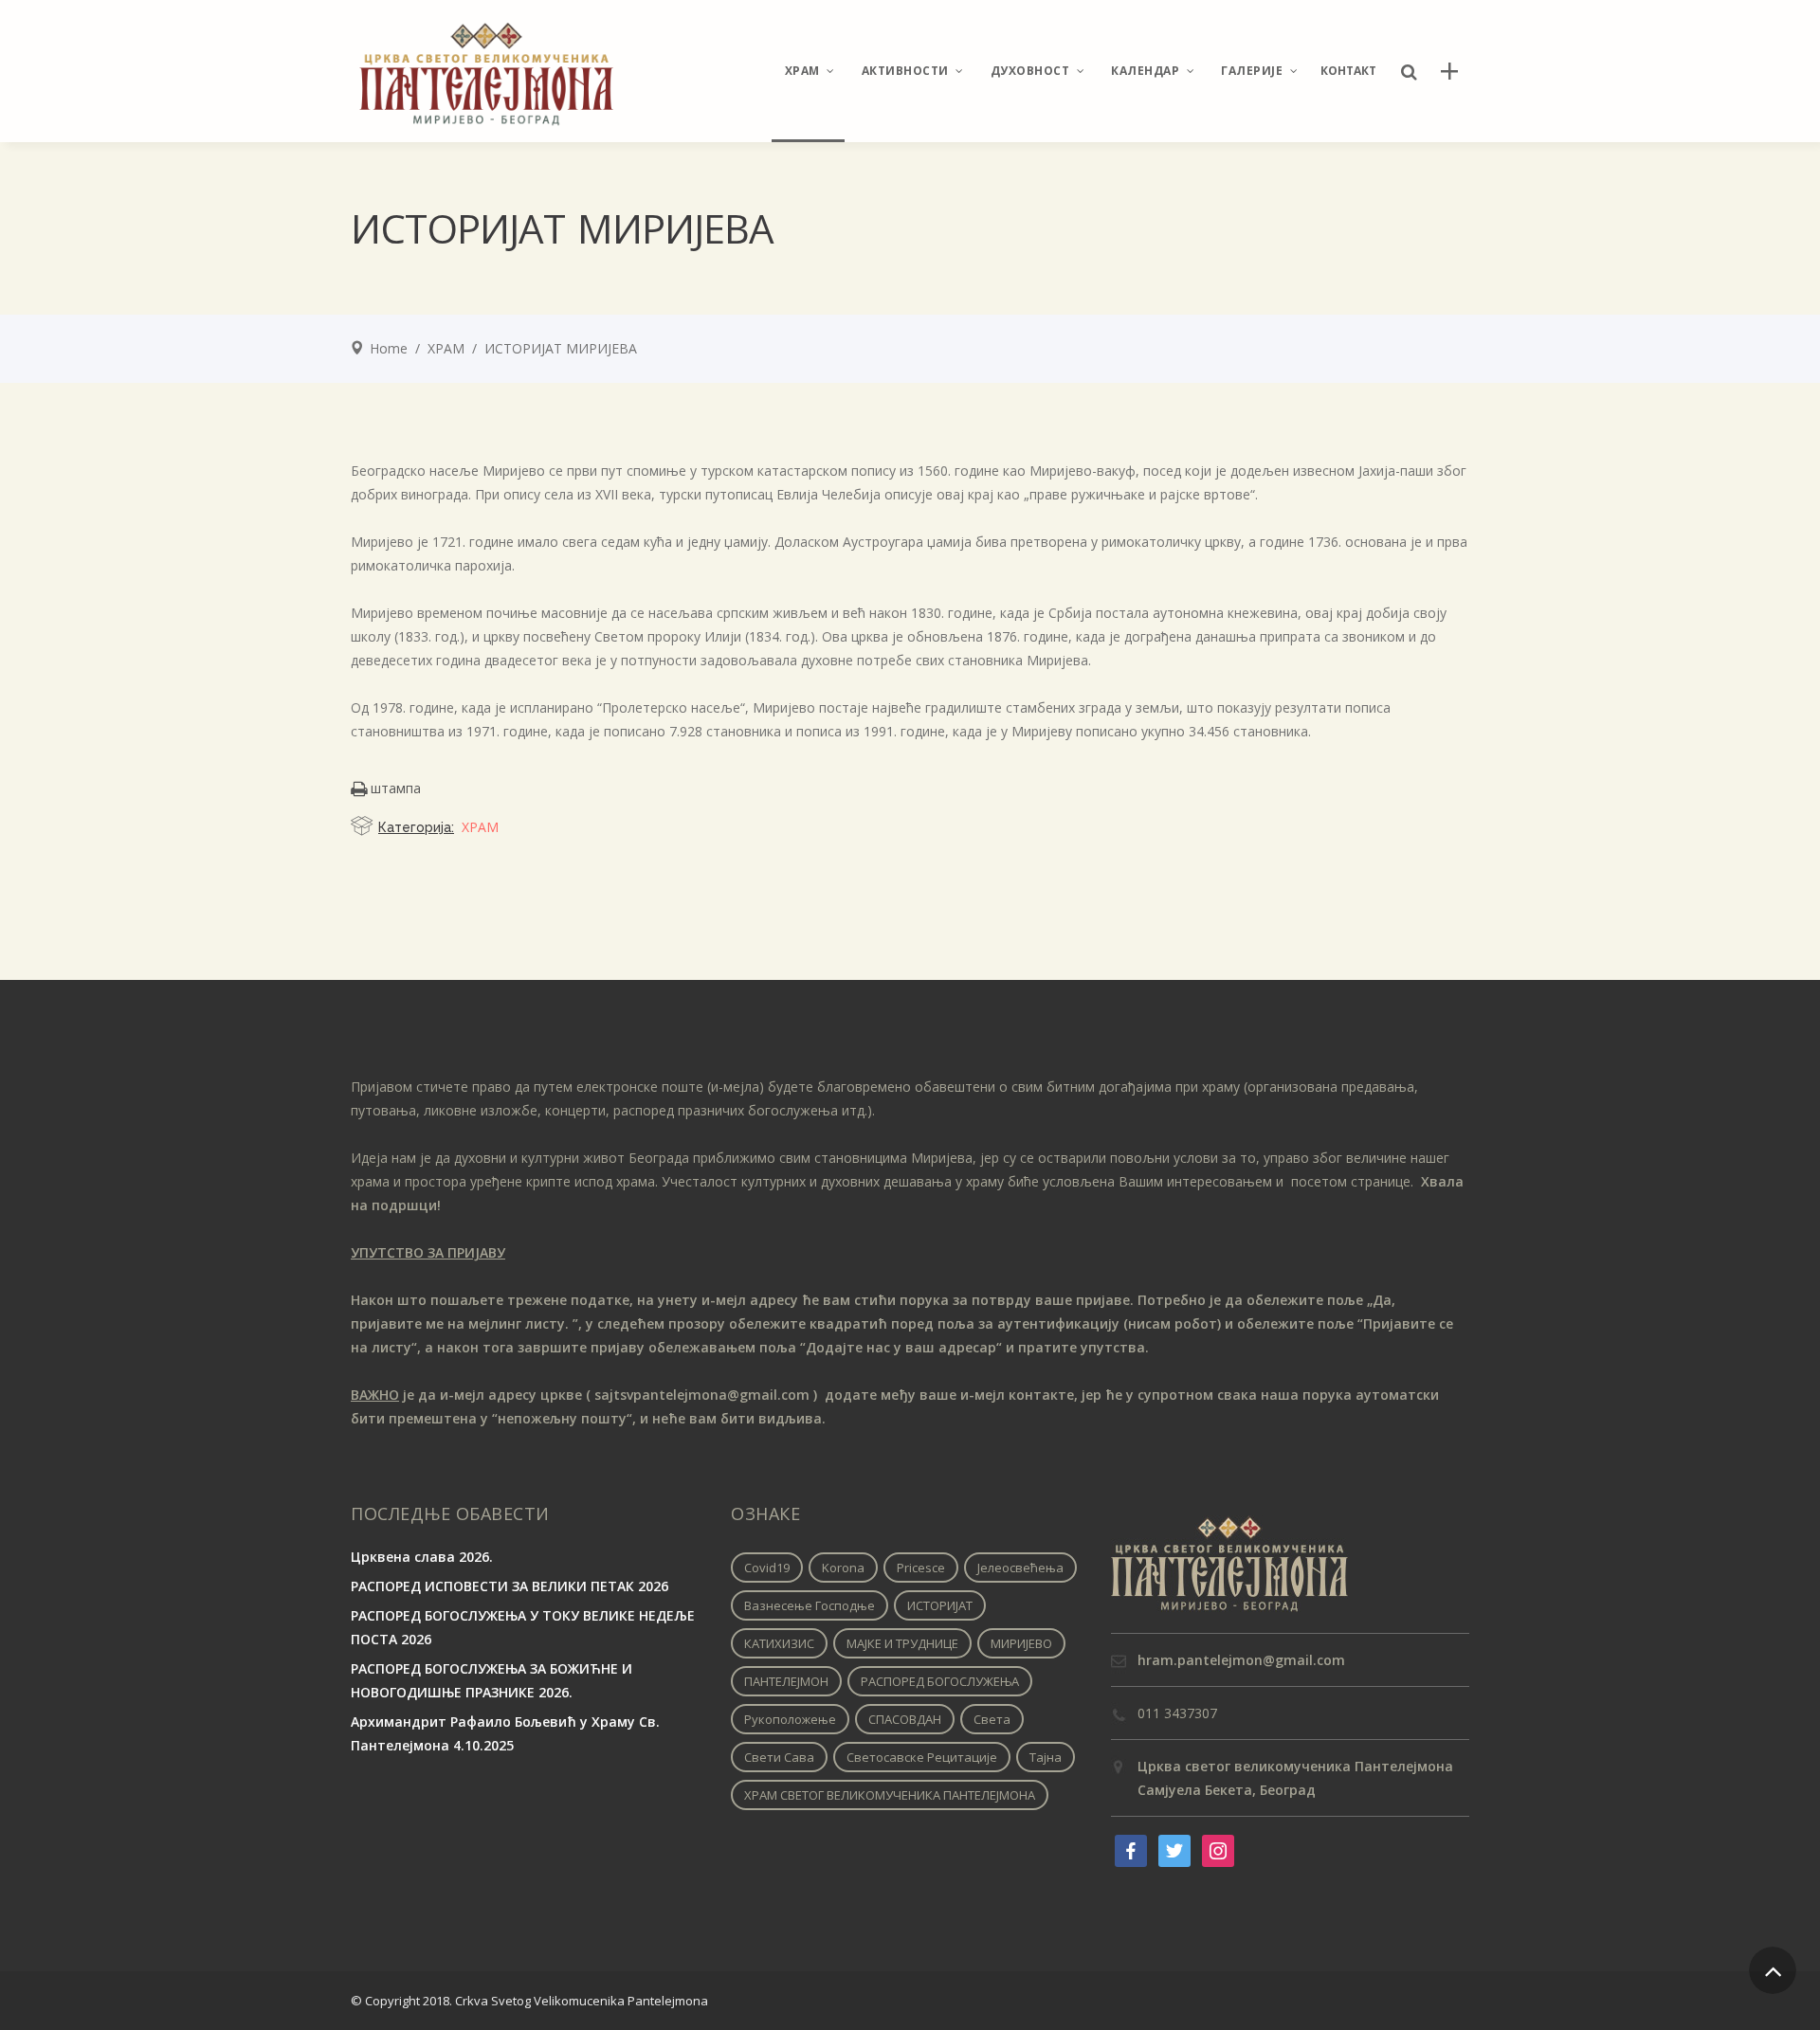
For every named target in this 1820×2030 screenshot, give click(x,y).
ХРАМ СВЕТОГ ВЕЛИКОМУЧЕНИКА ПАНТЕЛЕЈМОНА (890, 1795)
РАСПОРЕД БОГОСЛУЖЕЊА (940, 1681)
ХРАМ (446, 348)
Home (389, 348)
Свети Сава (779, 1757)
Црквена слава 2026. (422, 1557)
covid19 (767, 1568)
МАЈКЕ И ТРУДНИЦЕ (902, 1643)
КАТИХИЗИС (779, 1643)
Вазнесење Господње (810, 1605)
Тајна (1046, 1757)
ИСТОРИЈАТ (940, 1605)
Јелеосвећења (1020, 1568)
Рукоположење (790, 1719)
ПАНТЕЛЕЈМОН (786, 1681)
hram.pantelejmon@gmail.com (1241, 1660)
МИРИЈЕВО (1021, 1643)
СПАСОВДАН (905, 1719)
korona (843, 1568)
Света (992, 1719)
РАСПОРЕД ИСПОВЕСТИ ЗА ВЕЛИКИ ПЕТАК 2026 (510, 1586)
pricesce (921, 1568)
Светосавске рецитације (922, 1757)
